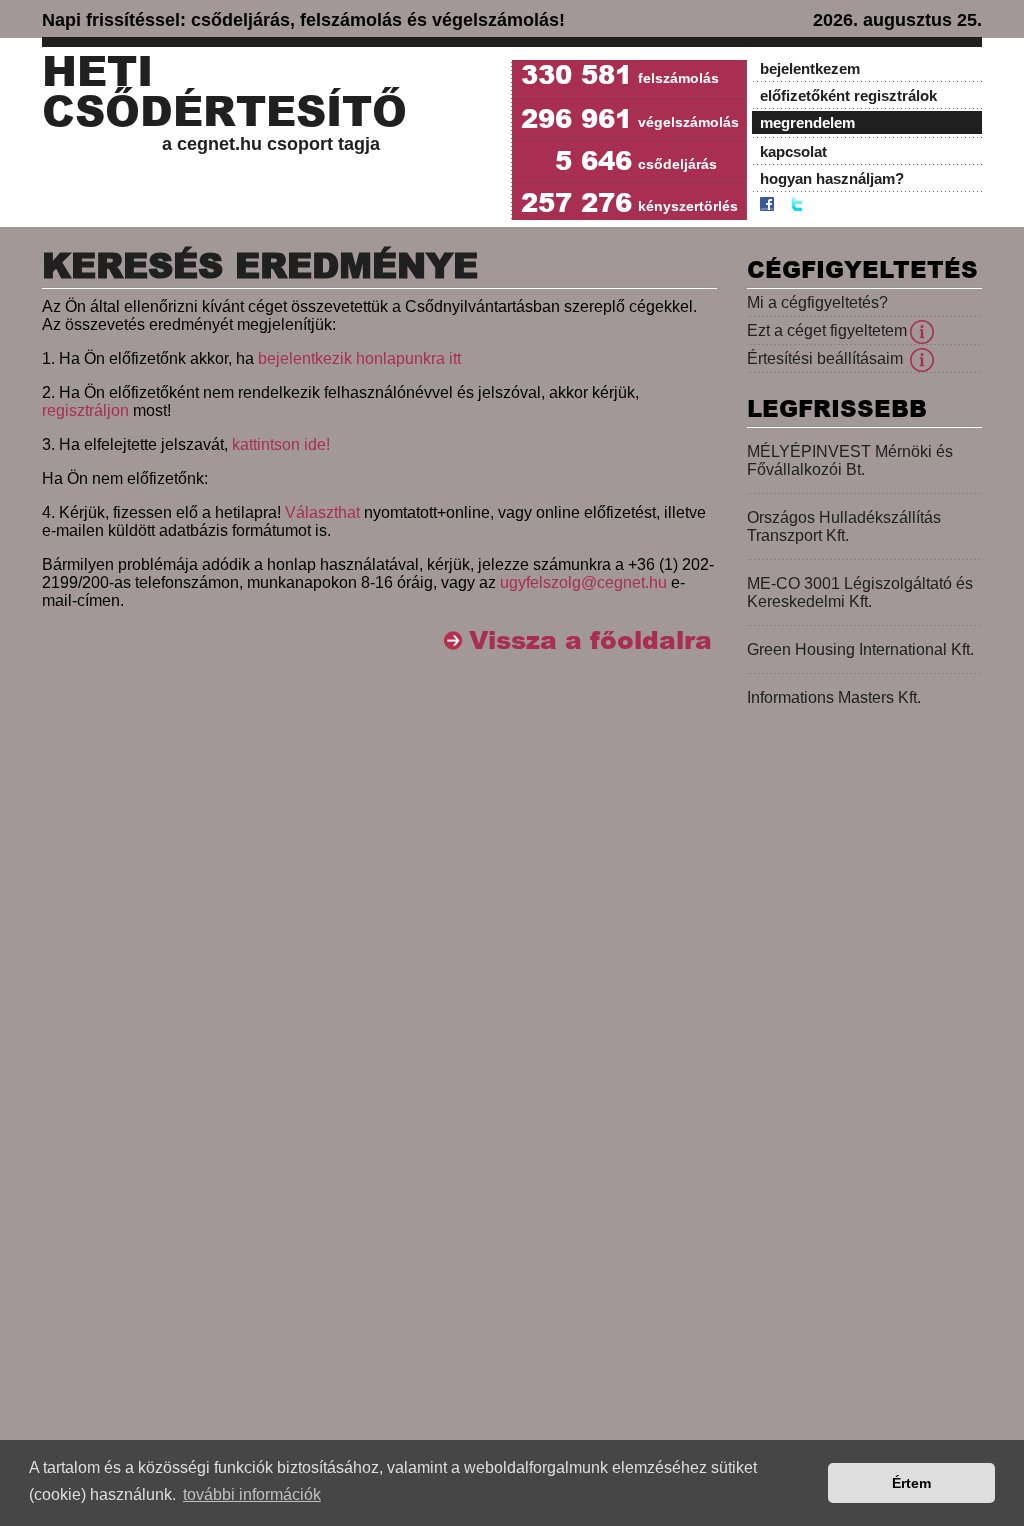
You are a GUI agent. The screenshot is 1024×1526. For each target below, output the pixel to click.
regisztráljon (85, 410)
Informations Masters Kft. (834, 697)
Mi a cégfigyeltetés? (817, 302)
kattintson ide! (281, 444)
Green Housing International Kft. (860, 649)
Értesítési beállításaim (825, 358)
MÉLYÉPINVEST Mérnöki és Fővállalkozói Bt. (850, 460)
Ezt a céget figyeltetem (827, 330)
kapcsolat (793, 151)
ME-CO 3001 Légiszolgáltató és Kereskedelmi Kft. (860, 592)
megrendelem (807, 122)
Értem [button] (911, 1483)
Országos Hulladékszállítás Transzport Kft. (844, 526)
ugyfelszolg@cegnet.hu (583, 582)
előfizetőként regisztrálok (848, 95)
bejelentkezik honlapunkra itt (359, 358)
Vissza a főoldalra (590, 640)
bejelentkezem (810, 68)
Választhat (322, 512)
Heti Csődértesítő (224, 92)
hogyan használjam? (832, 178)
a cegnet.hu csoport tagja (271, 144)
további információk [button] (252, 1494)
